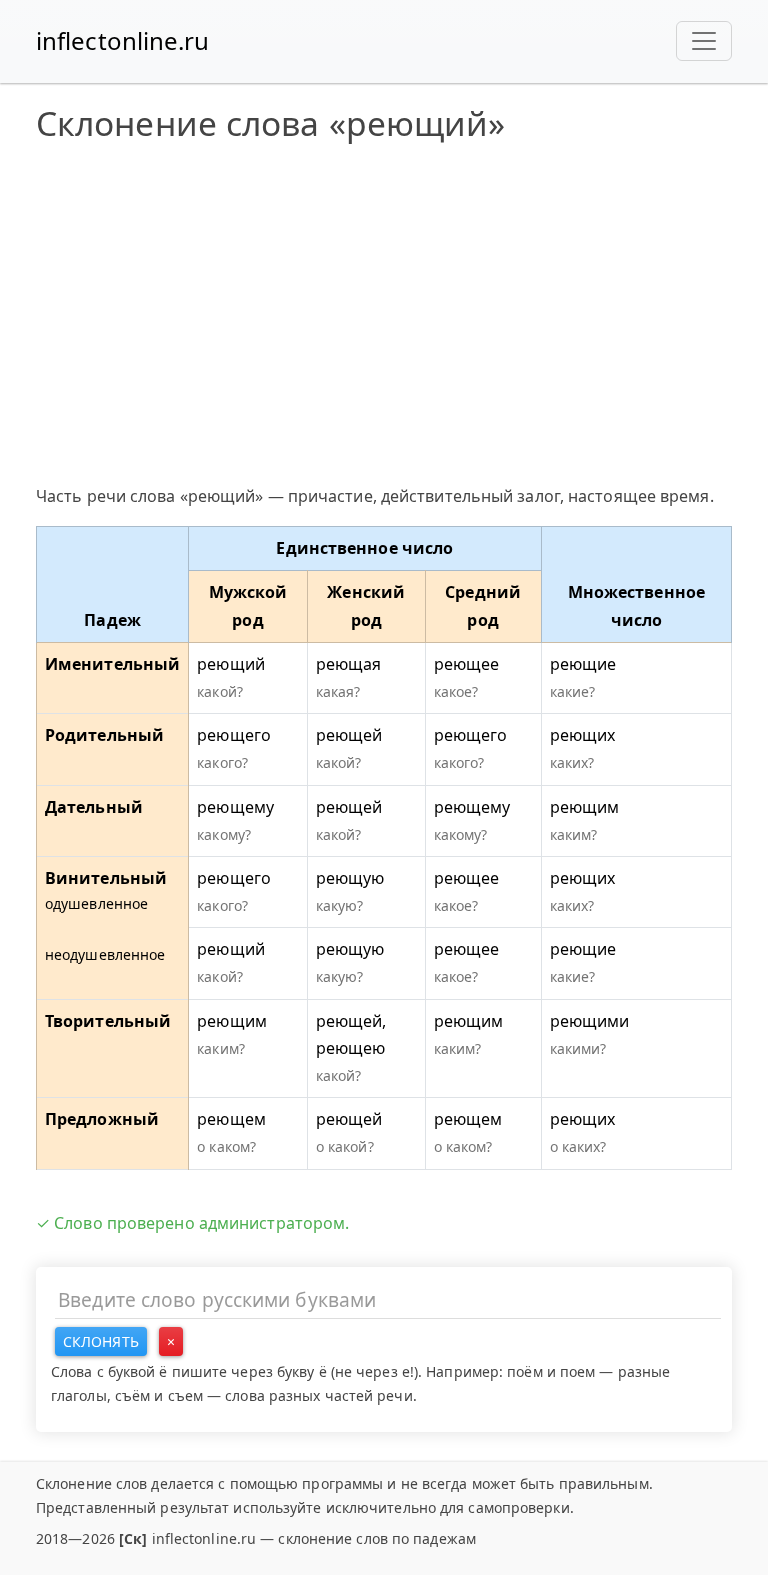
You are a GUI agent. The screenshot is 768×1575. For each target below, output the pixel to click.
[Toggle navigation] (704, 41)
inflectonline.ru (123, 40)
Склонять (101, 1341)
